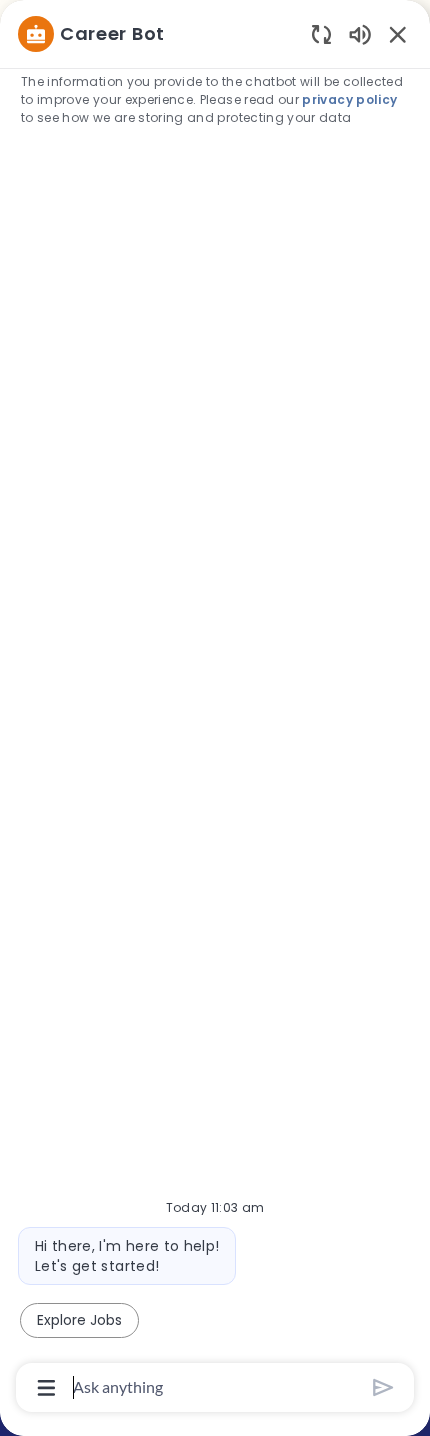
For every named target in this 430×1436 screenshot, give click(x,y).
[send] (383, 1387)
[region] (215, 709)
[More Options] (46, 1388)
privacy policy (349, 99)
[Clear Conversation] (321, 33)
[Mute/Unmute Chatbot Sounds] (360, 33)
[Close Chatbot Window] (398, 34)
